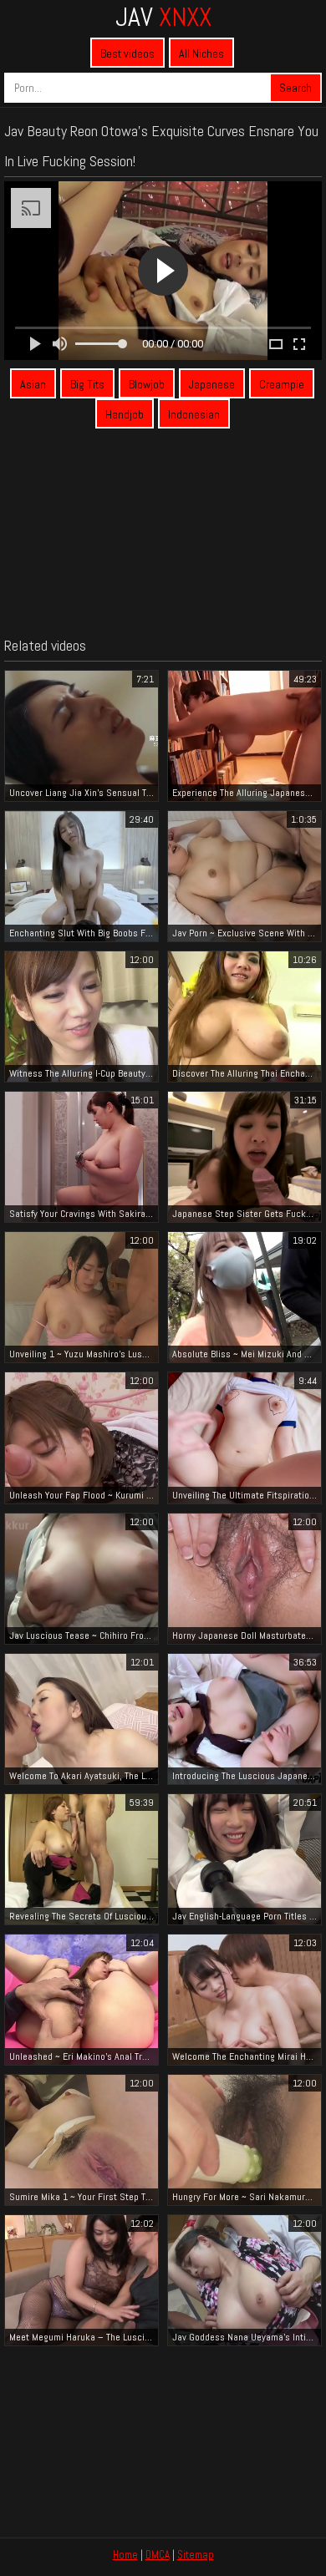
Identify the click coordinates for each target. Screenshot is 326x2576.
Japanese (212, 384)
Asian (33, 384)
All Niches (201, 53)
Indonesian (194, 414)
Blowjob (147, 384)
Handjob (125, 414)
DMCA (158, 2555)
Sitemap (196, 2555)
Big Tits (87, 384)
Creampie (282, 384)
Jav (163, 17)
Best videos (127, 53)
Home (125, 2555)
